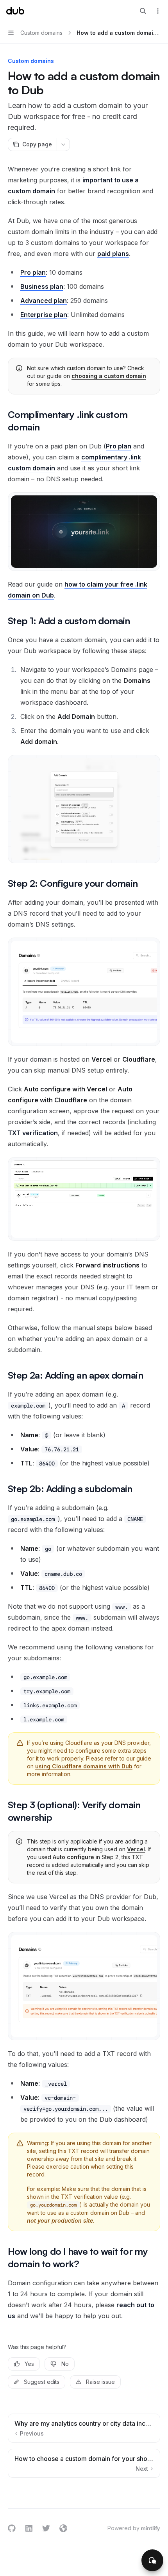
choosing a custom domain (109, 376)
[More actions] (158, 11)
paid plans (113, 254)
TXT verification (33, 1133)
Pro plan (119, 446)
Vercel (136, 1849)
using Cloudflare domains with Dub (84, 1766)
